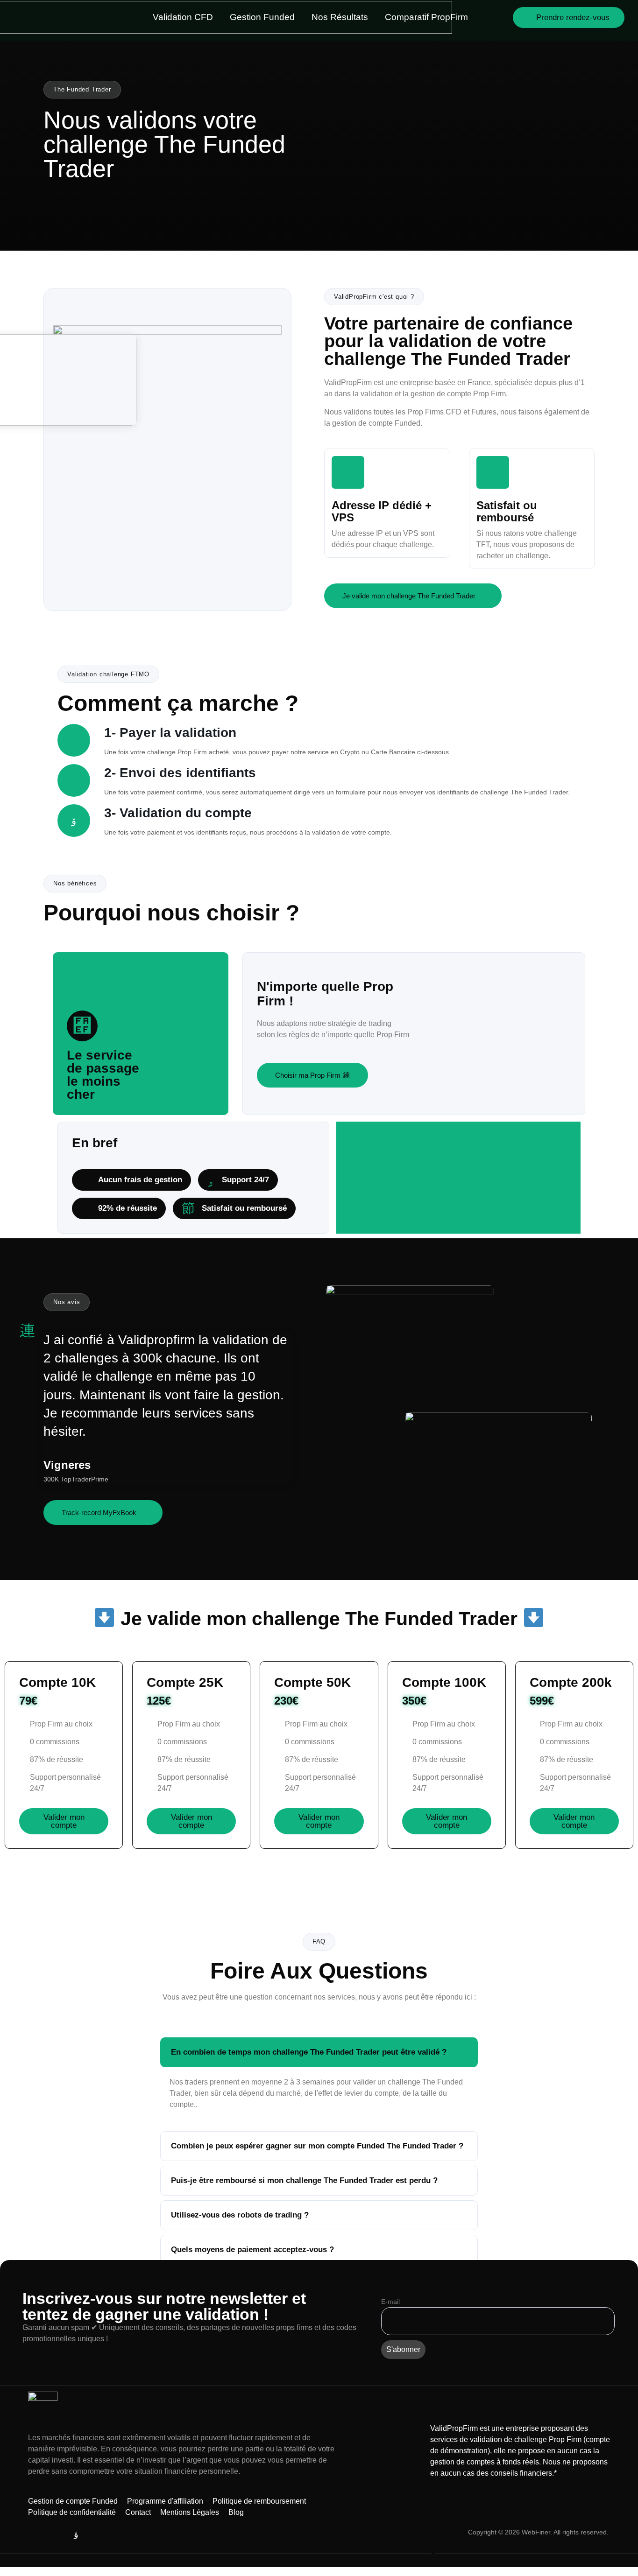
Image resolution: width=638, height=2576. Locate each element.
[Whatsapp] (97, 2535)
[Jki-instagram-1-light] (76, 2535)
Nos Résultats (340, 17)
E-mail (390, 2302)
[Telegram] (34, 2535)
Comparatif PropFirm (426, 17)
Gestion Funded (262, 17)
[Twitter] (55, 2535)
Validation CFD (183, 17)
